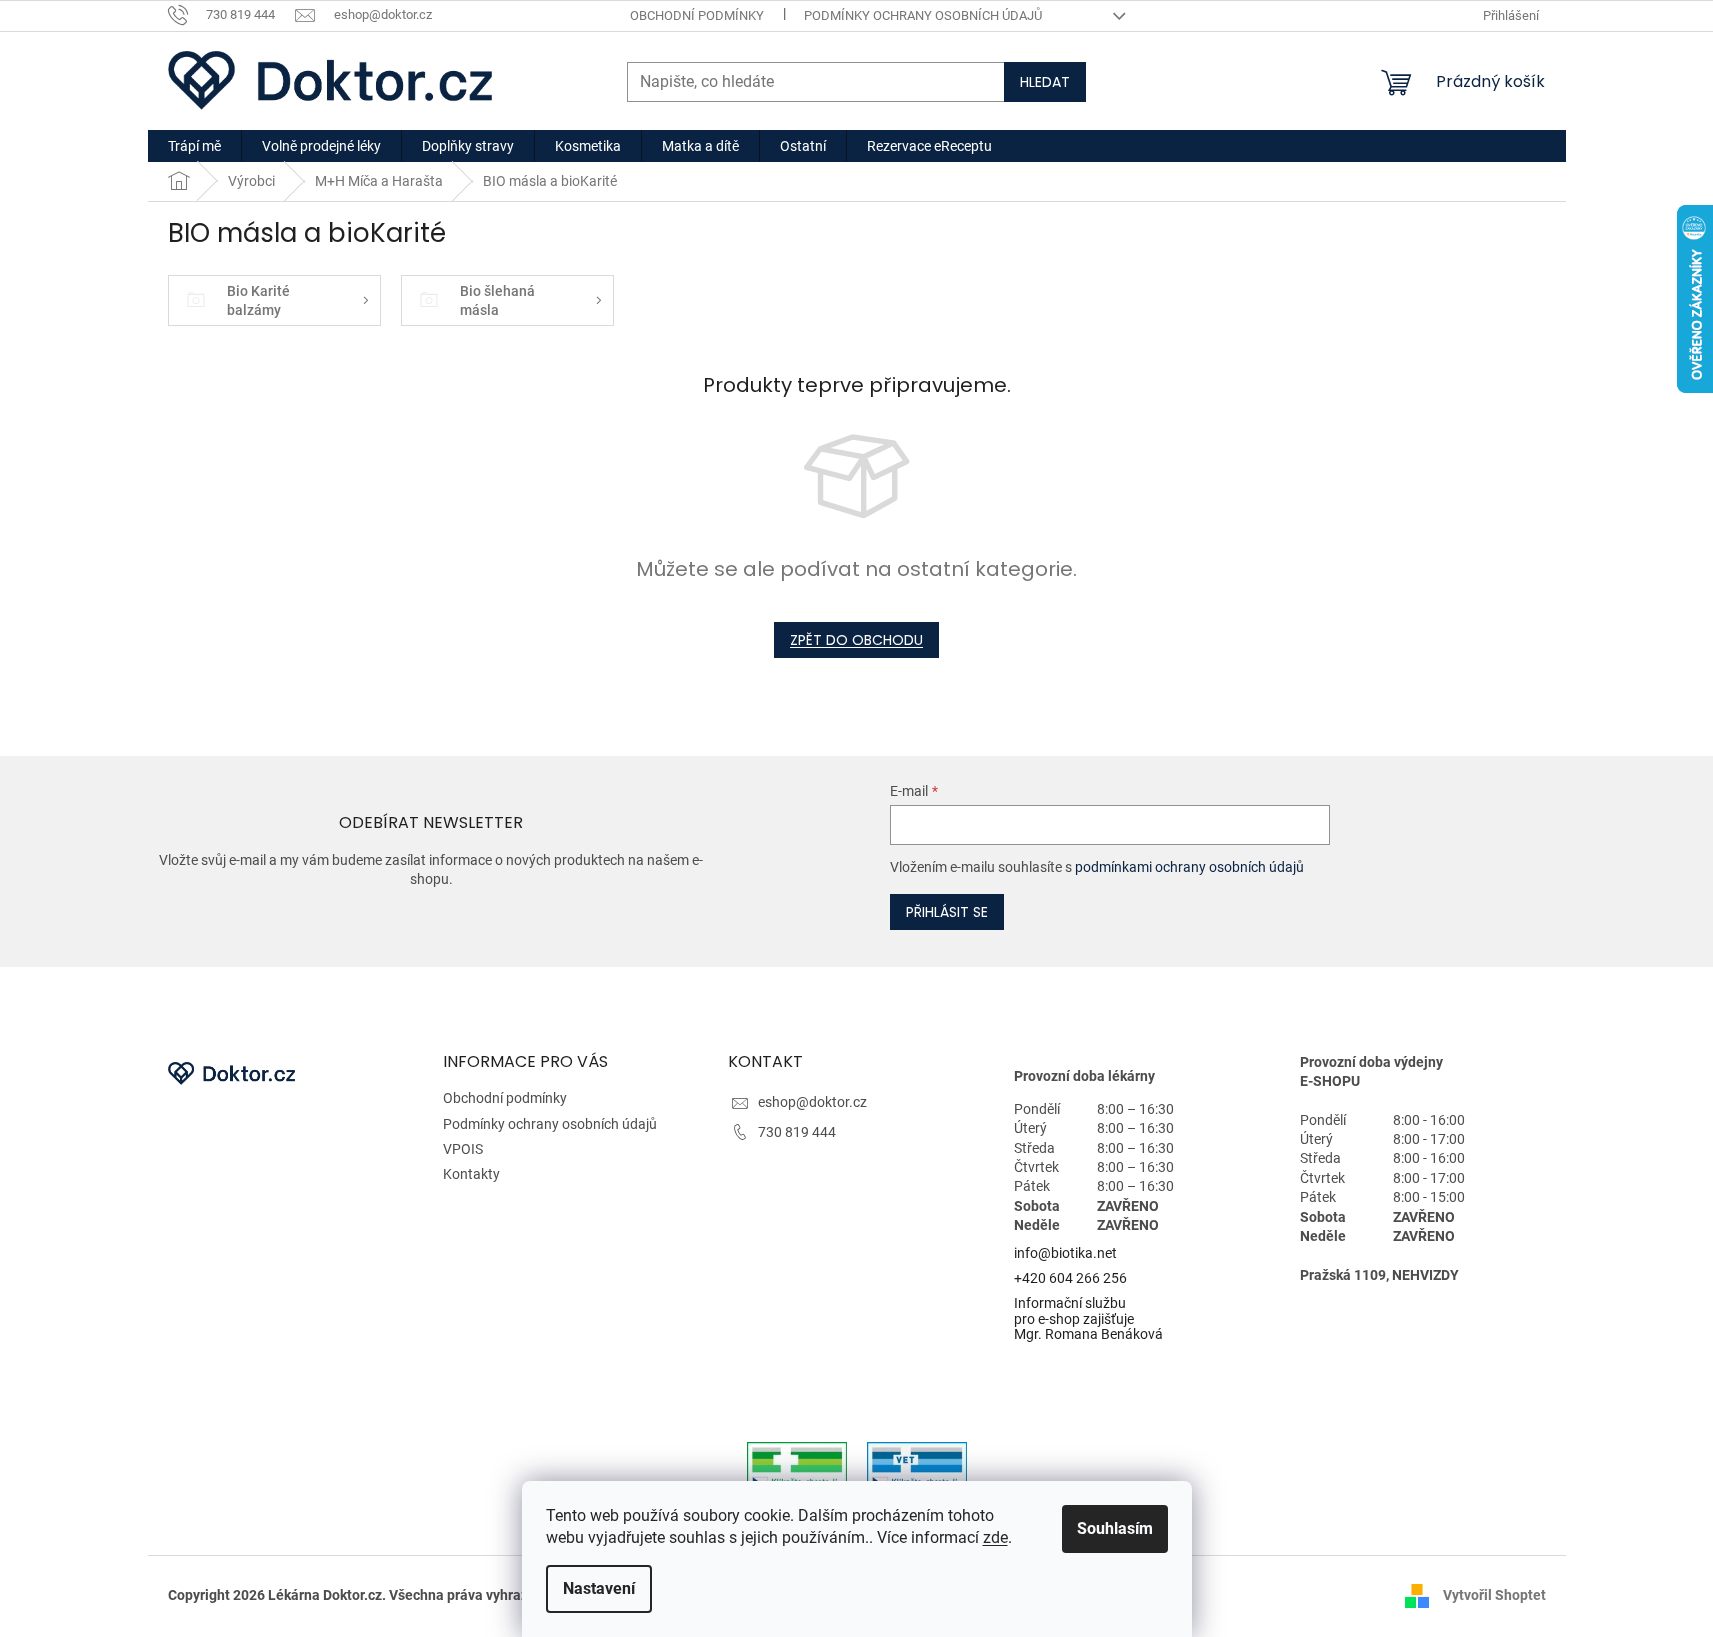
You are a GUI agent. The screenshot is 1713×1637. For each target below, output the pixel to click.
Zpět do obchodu (856, 640)
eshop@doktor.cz (812, 1102)
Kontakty (471, 1174)
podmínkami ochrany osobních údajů (1189, 867)
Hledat (1045, 82)
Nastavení (599, 1588)
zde (995, 1537)
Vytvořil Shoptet (1494, 1595)
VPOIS (463, 1149)
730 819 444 (797, 1132)
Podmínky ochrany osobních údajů (923, 15)
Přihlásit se (947, 912)
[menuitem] (194, 146)
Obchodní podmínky (697, 15)
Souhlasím (1115, 1528)
